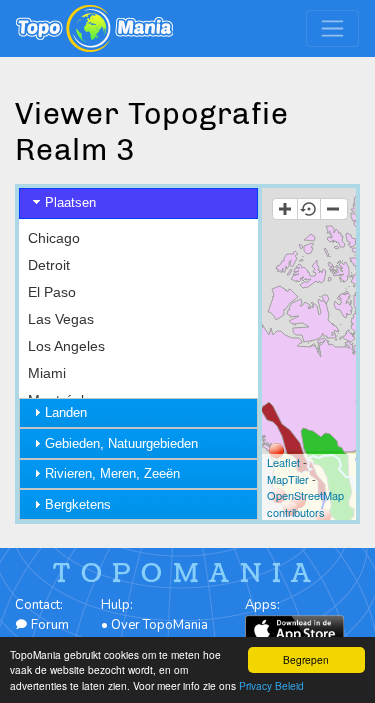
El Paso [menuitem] (52, 292)
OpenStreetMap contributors (305, 503)
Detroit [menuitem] (49, 265)
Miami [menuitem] (47, 373)
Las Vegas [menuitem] (61, 319)
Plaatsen (70, 202)
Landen (66, 412)
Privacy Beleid (271, 685)
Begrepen (306, 659)
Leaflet (283, 462)
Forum (48, 625)
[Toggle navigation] (332, 28)
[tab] (138, 203)
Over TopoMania (159, 625)
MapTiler (288, 479)
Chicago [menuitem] (54, 238)
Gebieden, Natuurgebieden (121, 443)
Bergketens (78, 504)
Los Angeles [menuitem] (66, 346)
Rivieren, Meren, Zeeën (112, 473)
